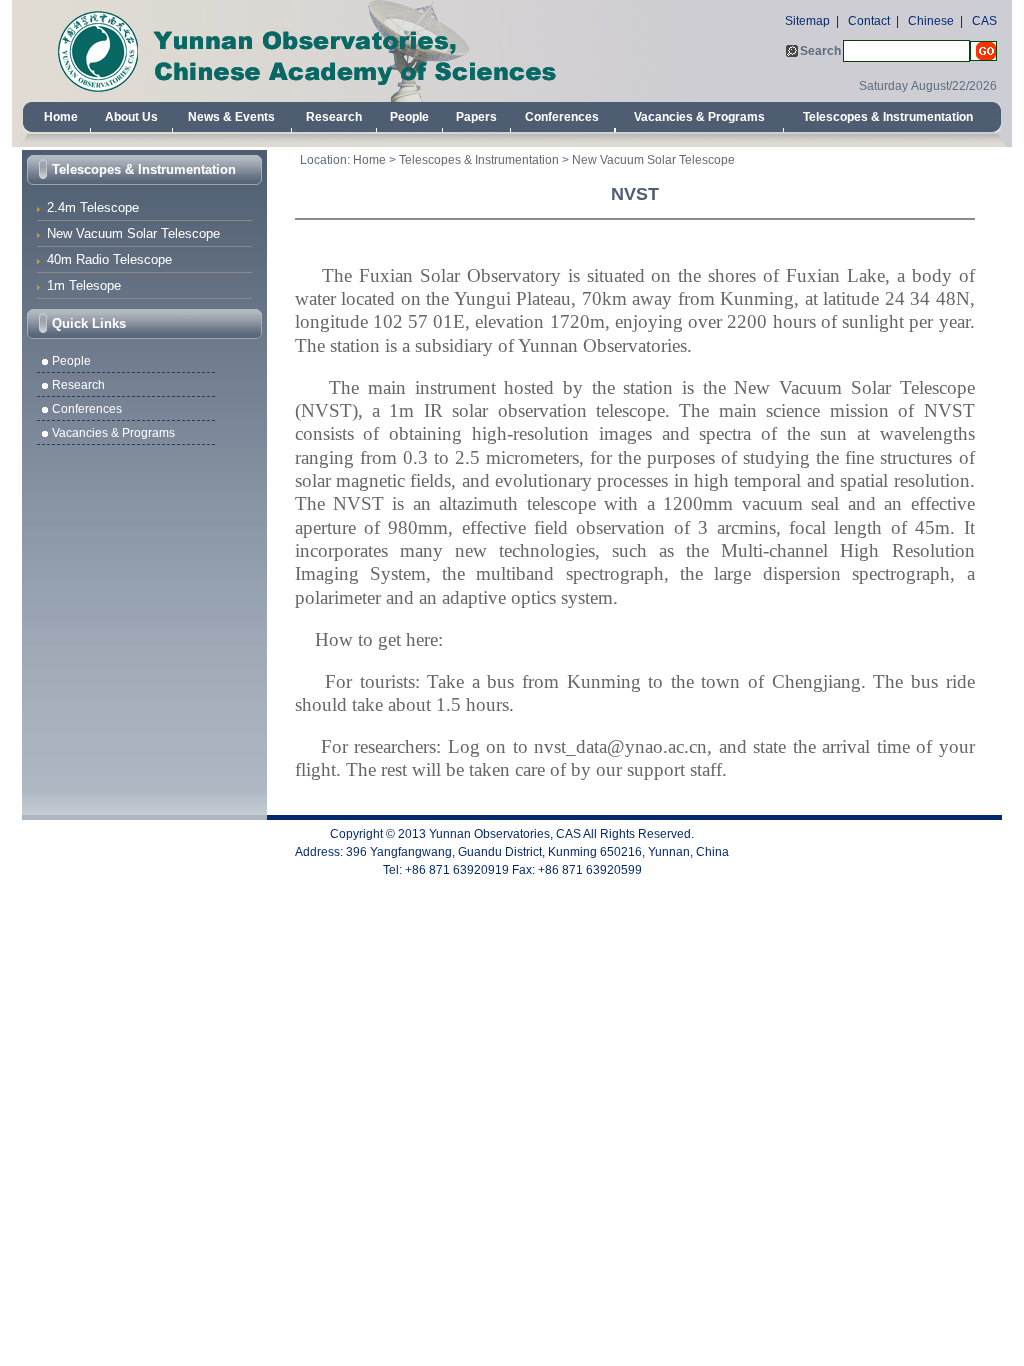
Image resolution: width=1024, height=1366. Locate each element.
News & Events (231, 117)
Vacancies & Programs (699, 117)
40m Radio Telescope (109, 259)
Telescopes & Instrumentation (888, 117)
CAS (984, 21)
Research (334, 117)
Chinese (931, 21)
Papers (476, 117)
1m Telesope (84, 285)
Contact (869, 21)
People (409, 117)
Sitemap (807, 21)
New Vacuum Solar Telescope (133, 233)
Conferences (562, 117)
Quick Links (89, 323)
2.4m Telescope (93, 207)
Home (61, 117)
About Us (131, 117)
